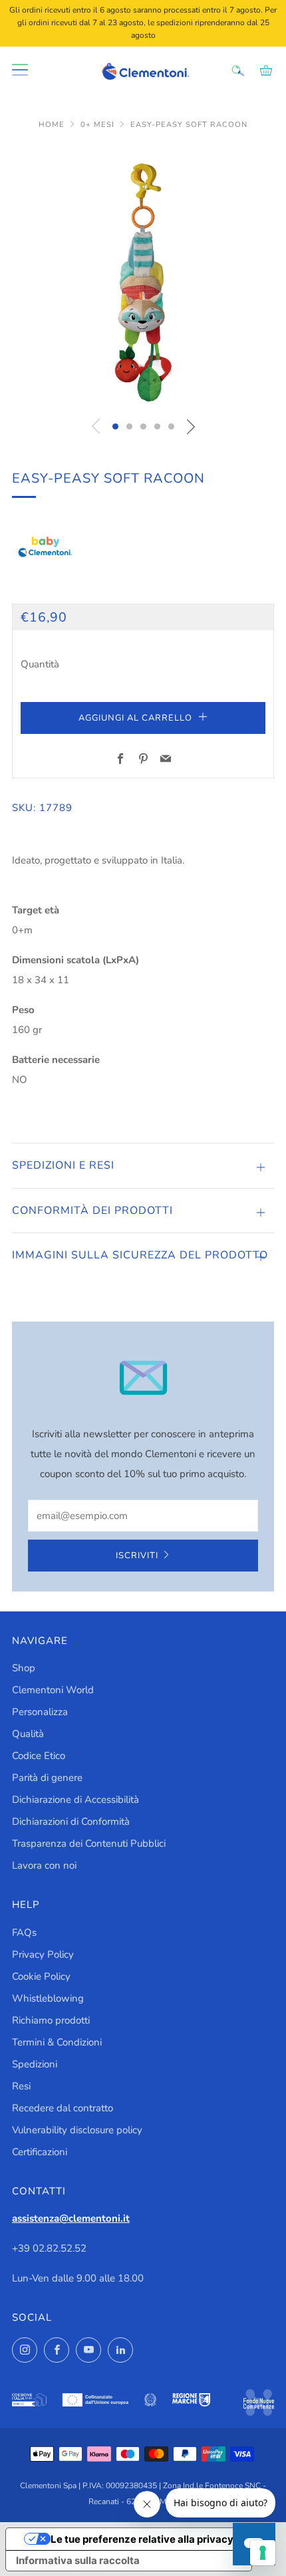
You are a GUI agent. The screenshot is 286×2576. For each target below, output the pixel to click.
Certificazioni (40, 2152)
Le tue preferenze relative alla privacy (142, 2539)
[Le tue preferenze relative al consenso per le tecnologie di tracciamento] (263, 2553)
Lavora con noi (44, 1865)
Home (53, 125)
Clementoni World (53, 1690)
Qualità (28, 1734)
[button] (115, 426)
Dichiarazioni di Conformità (71, 1821)
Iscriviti (137, 1556)
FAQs (24, 1932)
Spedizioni (35, 2064)
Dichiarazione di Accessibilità (75, 1800)
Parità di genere (47, 1778)
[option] (143, 277)
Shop (24, 1668)
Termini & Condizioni (57, 2042)
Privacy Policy (43, 1954)
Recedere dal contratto (63, 2108)
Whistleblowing (48, 1998)
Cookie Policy (41, 1976)
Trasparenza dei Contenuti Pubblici (89, 1843)
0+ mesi (99, 125)
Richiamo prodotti (51, 2020)
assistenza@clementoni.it (71, 2218)
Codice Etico (39, 1756)
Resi (21, 2086)
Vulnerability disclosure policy (77, 2130)
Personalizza (40, 1712)
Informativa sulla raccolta (78, 2560)
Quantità (40, 664)
